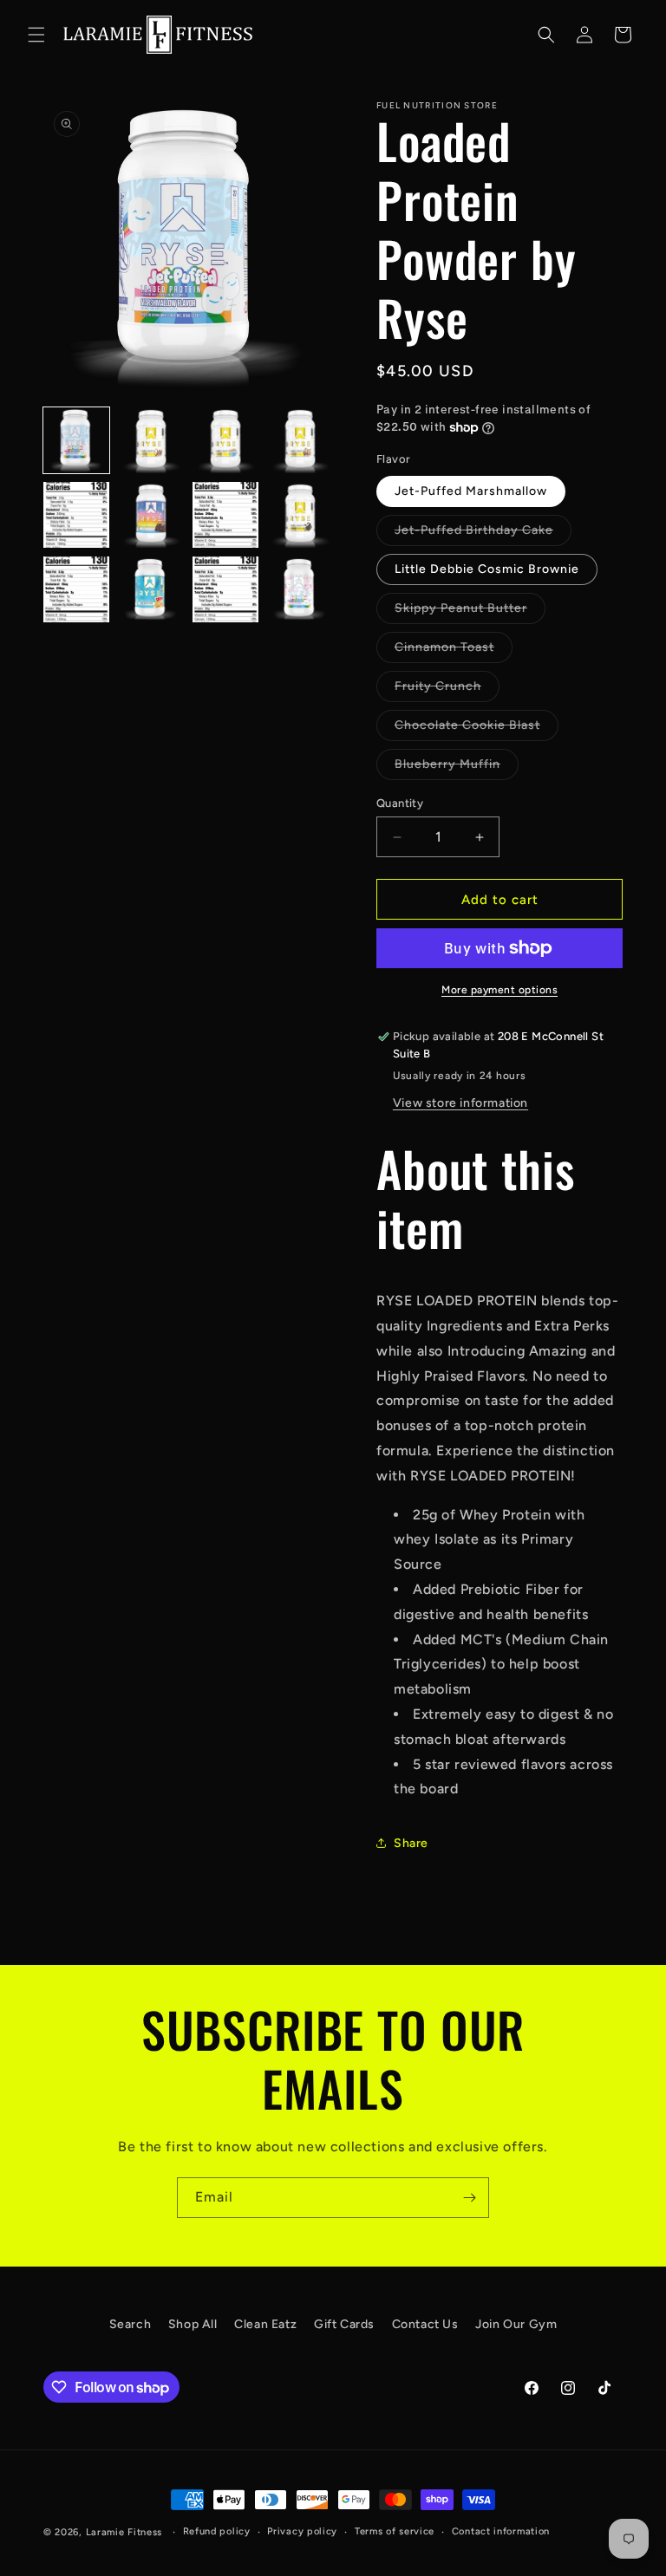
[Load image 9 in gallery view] (76, 589)
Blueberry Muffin (457, 768)
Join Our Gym (516, 2324)
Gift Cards (344, 2324)
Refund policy (217, 2531)
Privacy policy (302, 2531)
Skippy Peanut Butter (470, 612)
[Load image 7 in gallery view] (225, 515)
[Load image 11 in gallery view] (225, 589)
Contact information (501, 2531)
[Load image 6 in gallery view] (151, 515)
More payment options (499, 990)
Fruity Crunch (447, 690)
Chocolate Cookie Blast (477, 729)
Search (131, 2324)
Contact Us (425, 2324)
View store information (460, 1103)
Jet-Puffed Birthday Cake (483, 534)
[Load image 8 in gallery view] (300, 515)
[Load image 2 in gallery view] (151, 440)
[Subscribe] (469, 2198)
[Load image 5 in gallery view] (76, 515)
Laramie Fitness (124, 2532)
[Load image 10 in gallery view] (151, 589)
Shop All (193, 2324)
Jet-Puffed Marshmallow (471, 491)
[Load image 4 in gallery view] (300, 440)
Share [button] (411, 1843)
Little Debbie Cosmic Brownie (487, 569)
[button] (36, 35)
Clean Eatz (265, 2324)
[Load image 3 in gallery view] (225, 440)
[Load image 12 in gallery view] (300, 589)
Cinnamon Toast (454, 651)
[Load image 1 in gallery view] (76, 440)
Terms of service (395, 2531)
